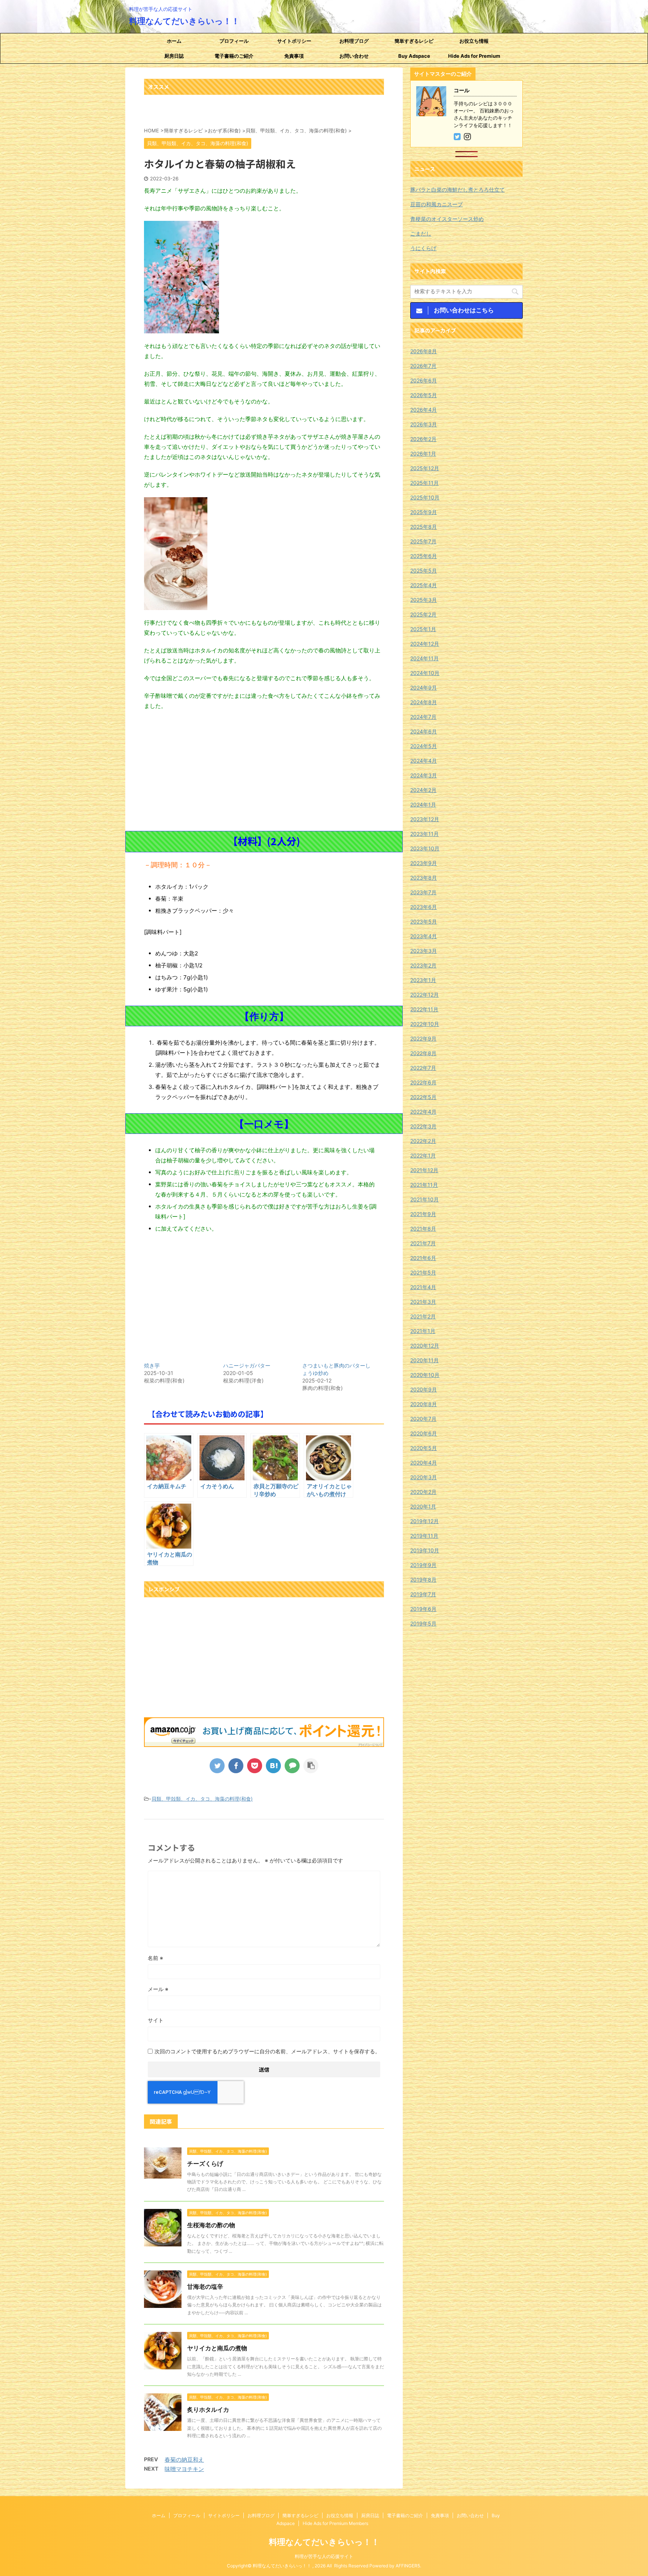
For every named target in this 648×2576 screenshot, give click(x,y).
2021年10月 (424, 1199)
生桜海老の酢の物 (211, 2225)
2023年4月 (424, 936)
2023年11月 (424, 834)
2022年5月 (423, 1097)
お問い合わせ (354, 56)
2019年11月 (424, 1536)
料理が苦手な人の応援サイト (324, 2556)
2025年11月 (424, 483)
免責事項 (294, 56)
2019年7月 (423, 1594)
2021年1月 (423, 1331)
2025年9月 (424, 512)
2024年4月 (424, 761)
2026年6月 (424, 380)
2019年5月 (423, 1623)
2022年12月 (424, 995)
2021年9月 (423, 1214)
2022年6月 (423, 1082)
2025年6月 (424, 556)
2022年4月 (423, 1112)
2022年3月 (423, 1126)
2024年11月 (424, 658)
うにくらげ (423, 248)
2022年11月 (424, 1009)
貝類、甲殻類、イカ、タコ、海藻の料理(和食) (202, 1799)
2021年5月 (423, 1272)
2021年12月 (424, 1170)
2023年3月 (424, 951)
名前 (155, 1958)
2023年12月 (425, 819)
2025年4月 (424, 585)
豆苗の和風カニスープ (436, 204)
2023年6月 (424, 907)
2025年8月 (424, 527)
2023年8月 (424, 878)
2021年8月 (423, 1229)
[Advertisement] (264, 771)
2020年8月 (424, 1404)
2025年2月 (423, 614)
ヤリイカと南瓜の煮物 (217, 2348)
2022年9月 (423, 1038)
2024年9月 (424, 687)
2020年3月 (424, 1477)
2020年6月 (424, 1433)
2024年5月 (424, 746)
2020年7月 (423, 1419)
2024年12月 (425, 644)
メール (158, 1989)
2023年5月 (424, 921)
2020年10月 (425, 1375)
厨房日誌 (174, 56)
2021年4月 (423, 1287)
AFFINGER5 (408, 2566)
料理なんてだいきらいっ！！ (184, 21)
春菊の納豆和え (184, 2460)
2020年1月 (423, 1506)
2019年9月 (423, 1565)
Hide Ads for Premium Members (474, 58)
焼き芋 (152, 1365)
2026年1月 (423, 454)
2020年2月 (423, 1492)
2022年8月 (423, 1053)
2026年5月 (424, 395)
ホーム (174, 41)
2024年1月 (423, 804)
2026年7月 (423, 366)
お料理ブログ (354, 41)
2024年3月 (424, 775)
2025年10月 (425, 497)
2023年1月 (423, 980)
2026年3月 (424, 424)
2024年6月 (424, 731)
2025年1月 (423, 629)
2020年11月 (424, 1360)
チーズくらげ (205, 2164)
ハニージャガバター (247, 1365)
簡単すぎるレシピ (414, 41)
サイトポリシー (294, 41)
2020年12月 (425, 1346)
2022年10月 (425, 1024)
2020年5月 (424, 1448)
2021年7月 (423, 1243)
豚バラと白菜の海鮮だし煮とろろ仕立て (457, 190)
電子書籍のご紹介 (234, 56)
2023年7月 (423, 892)
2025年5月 (424, 571)
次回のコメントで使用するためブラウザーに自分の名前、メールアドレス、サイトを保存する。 (267, 2051)
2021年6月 (423, 1258)
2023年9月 (424, 863)
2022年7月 (423, 1068)
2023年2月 (423, 965)
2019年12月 (424, 1521)
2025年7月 (423, 541)
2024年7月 (423, 717)
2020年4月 (424, 1463)
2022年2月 (423, 1141)
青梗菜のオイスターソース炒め (447, 219)
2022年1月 (423, 1155)
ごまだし (421, 233)
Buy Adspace (414, 56)
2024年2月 (423, 790)
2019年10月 (425, 1550)
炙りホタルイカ (208, 2410)
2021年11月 (424, 1185)
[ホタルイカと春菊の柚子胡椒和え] (273, 1766)
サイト (156, 2020)
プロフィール (234, 41)
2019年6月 (423, 1609)
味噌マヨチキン (184, 2469)
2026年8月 (424, 351)
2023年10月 (425, 848)
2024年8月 (424, 702)
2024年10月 (425, 673)
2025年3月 (424, 600)
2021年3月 (423, 1302)
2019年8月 (423, 1580)
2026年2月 (423, 439)
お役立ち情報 (474, 41)
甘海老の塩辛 (205, 2287)
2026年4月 (424, 410)
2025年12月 (425, 468)
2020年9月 (424, 1389)
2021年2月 (423, 1316)
